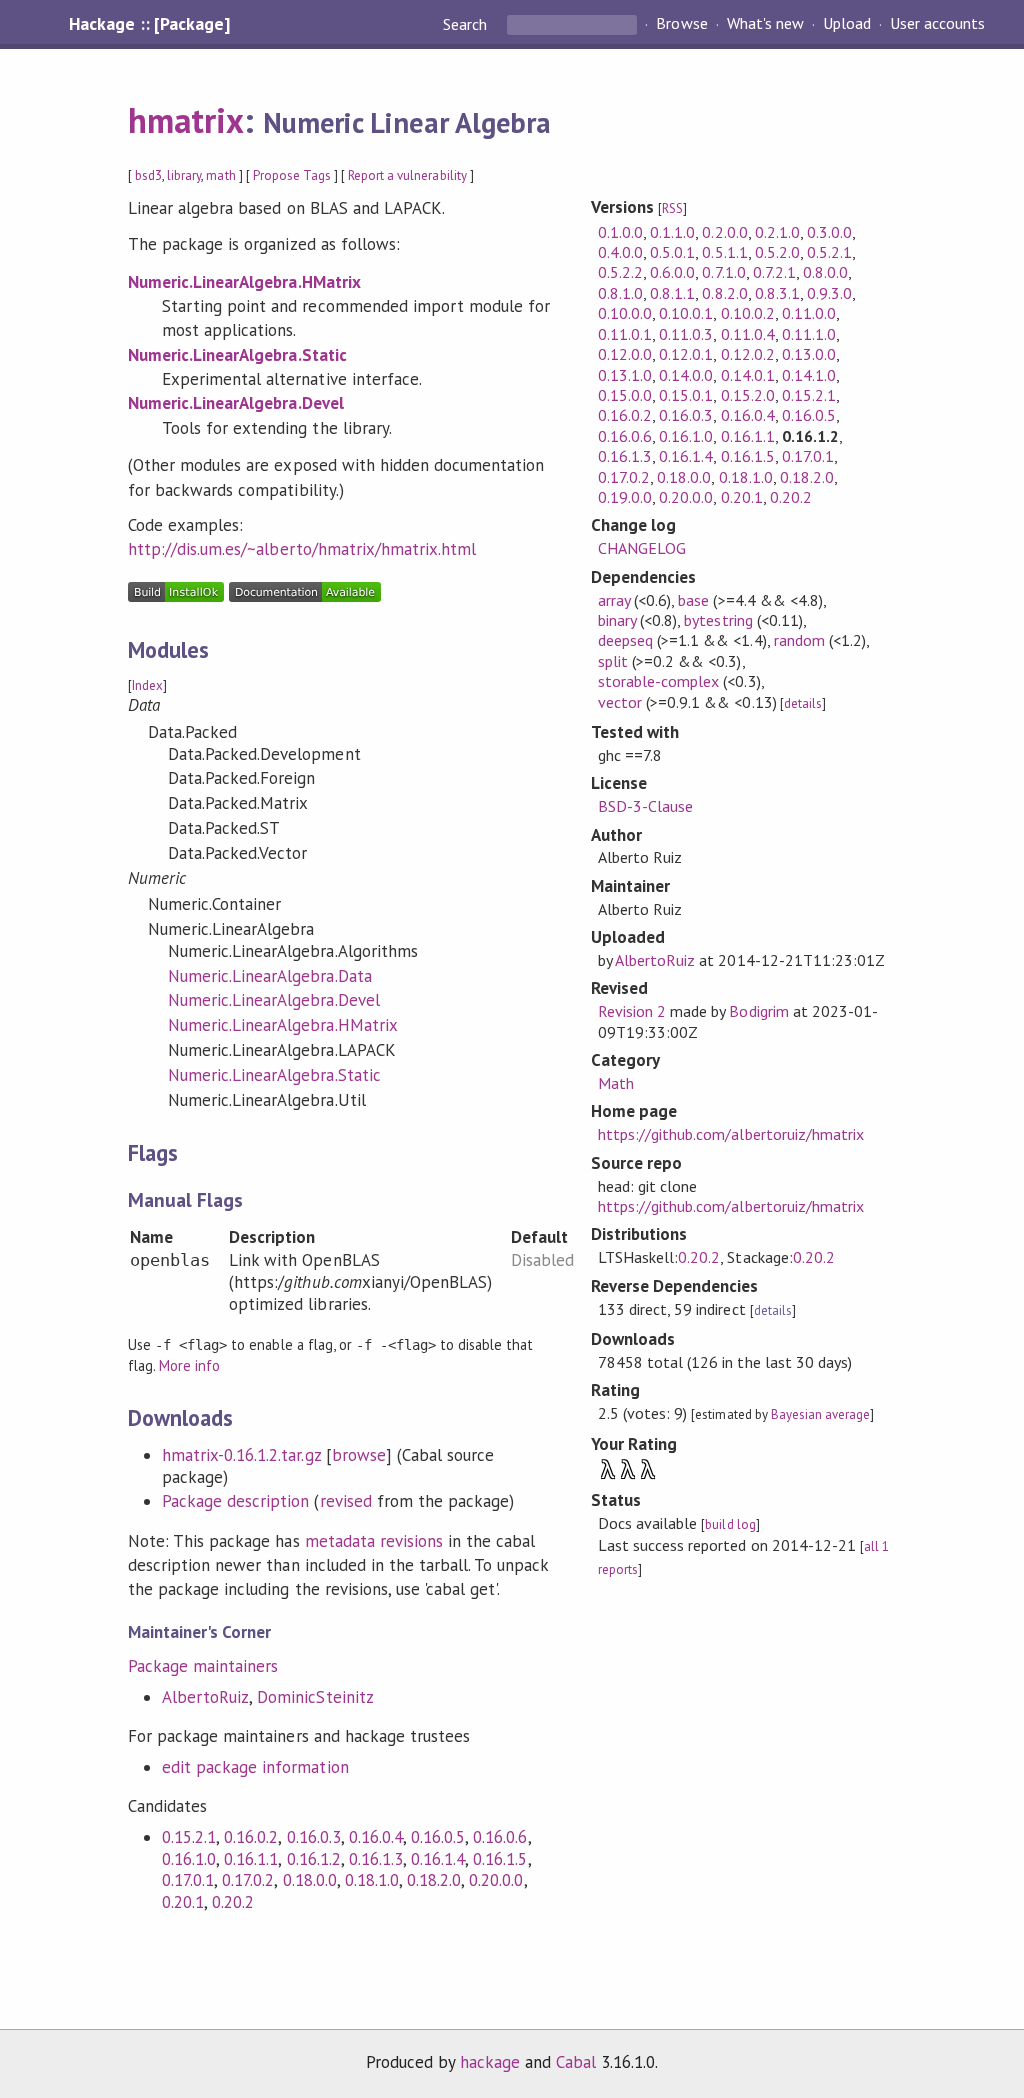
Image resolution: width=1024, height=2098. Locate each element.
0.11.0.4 (748, 334)
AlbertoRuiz (205, 1697)
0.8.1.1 (672, 293)
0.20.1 (183, 1902)
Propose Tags (292, 175)
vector (620, 702)
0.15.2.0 (748, 395)
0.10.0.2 (748, 313)
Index (147, 685)
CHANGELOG (642, 548)
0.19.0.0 (625, 497)
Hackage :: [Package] (149, 24)
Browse (681, 24)
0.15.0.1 (686, 395)
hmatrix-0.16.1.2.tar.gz (241, 1455)
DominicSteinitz (315, 1697)
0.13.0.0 (809, 354)
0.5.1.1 (724, 252)
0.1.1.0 (672, 232)
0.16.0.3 (314, 1837)
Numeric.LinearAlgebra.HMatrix (244, 282)
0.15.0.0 (625, 395)
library (184, 175)
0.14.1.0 (809, 375)
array (614, 600)
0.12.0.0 (625, 354)
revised (346, 1501)
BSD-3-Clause (645, 806)
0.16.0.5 (438, 1837)
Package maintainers (203, 1666)
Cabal (576, 2062)
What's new (765, 24)
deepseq (625, 640)
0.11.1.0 (809, 334)
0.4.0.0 (620, 252)
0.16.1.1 (251, 1859)
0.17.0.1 (188, 1880)
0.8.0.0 (825, 272)
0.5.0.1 (672, 252)
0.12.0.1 (686, 354)
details (803, 703)
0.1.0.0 (620, 232)
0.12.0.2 (748, 354)
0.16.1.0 (189, 1859)
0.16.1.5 (500, 1859)
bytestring (718, 620)
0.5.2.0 (777, 252)
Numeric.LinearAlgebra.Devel (236, 403)
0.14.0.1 (748, 375)
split (613, 661)
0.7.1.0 (723, 272)
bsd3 (148, 175)
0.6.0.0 (672, 272)
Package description (235, 1501)
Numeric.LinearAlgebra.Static (237, 355)
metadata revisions (374, 1541)
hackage (490, 2062)
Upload (847, 24)
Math (616, 1083)
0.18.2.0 (434, 1880)
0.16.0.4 (376, 1837)
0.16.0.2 (251, 1837)
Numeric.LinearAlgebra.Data (270, 976)
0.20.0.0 (496, 1880)
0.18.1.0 (372, 1880)
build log (730, 1524)
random (799, 640)
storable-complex (658, 681)
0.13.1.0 (625, 375)
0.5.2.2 (620, 272)
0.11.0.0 (809, 313)
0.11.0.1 (625, 334)
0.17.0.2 (248, 1880)
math (220, 175)
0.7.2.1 (774, 272)
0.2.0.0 (724, 232)
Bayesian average (820, 1414)
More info (189, 1365)
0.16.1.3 (376, 1859)
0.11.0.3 (686, 334)
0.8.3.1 (777, 293)
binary (617, 620)
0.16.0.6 (500, 1837)
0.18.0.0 (310, 1880)
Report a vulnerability (407, 175)
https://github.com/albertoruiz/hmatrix (731, 1134)
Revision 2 (632, 1011)
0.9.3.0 (829, 293)
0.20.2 (233, 1902)
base (693, 600)
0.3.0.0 (829, 232)
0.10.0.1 (686, 313)
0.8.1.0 (620, 293)
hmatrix (186, 120)
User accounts (937, 24)
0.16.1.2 (314, 1859)
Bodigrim (758, 1011)
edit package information (255, 1767)
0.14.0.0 (686, 375)
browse (359, 1455)
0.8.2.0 (724, 293)
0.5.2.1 (829, 252)
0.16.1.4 (438, 1859)
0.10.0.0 (625, 313)
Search (467, 24)
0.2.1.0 (777, 232)
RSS (672, 208)
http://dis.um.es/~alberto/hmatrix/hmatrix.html (302, 549)
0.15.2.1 (189, 1837)
